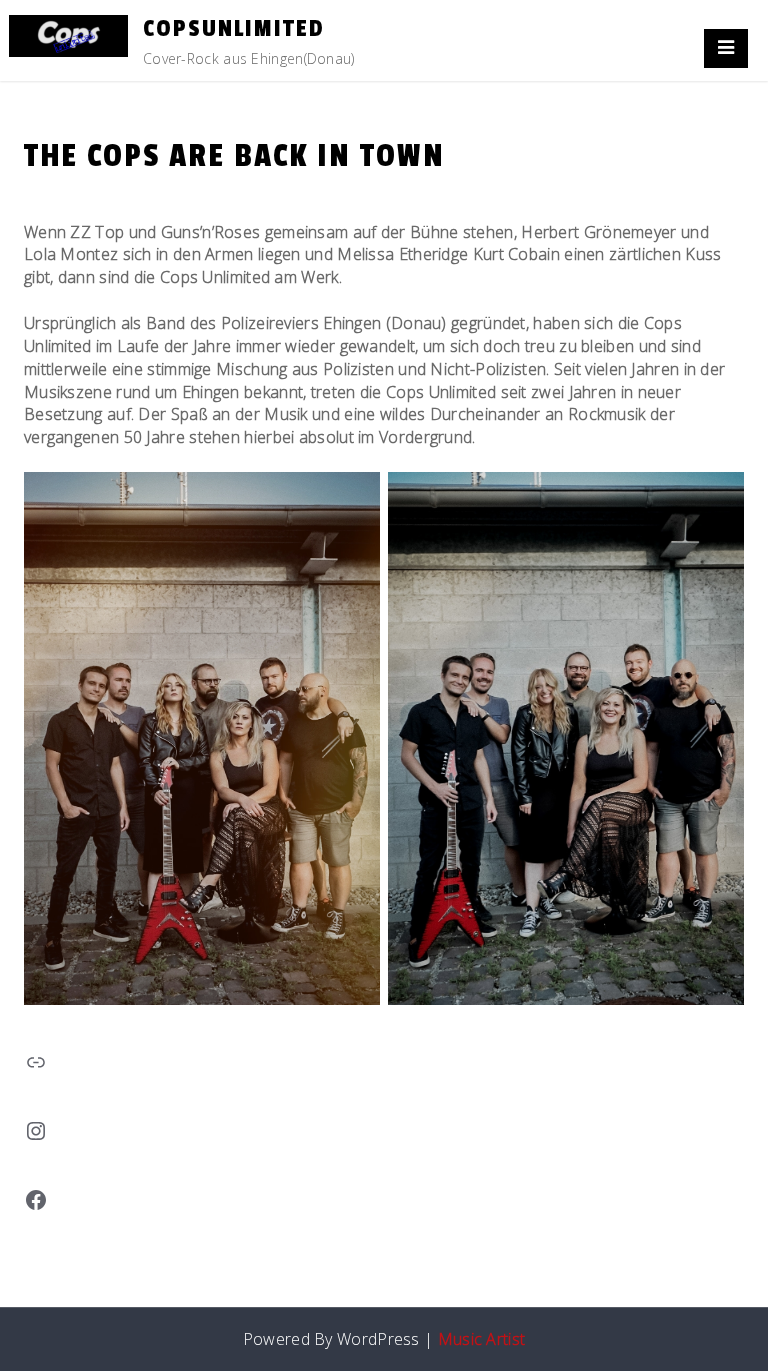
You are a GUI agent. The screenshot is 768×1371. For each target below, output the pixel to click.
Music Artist (482, 1339)
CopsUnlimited (234, 28)
